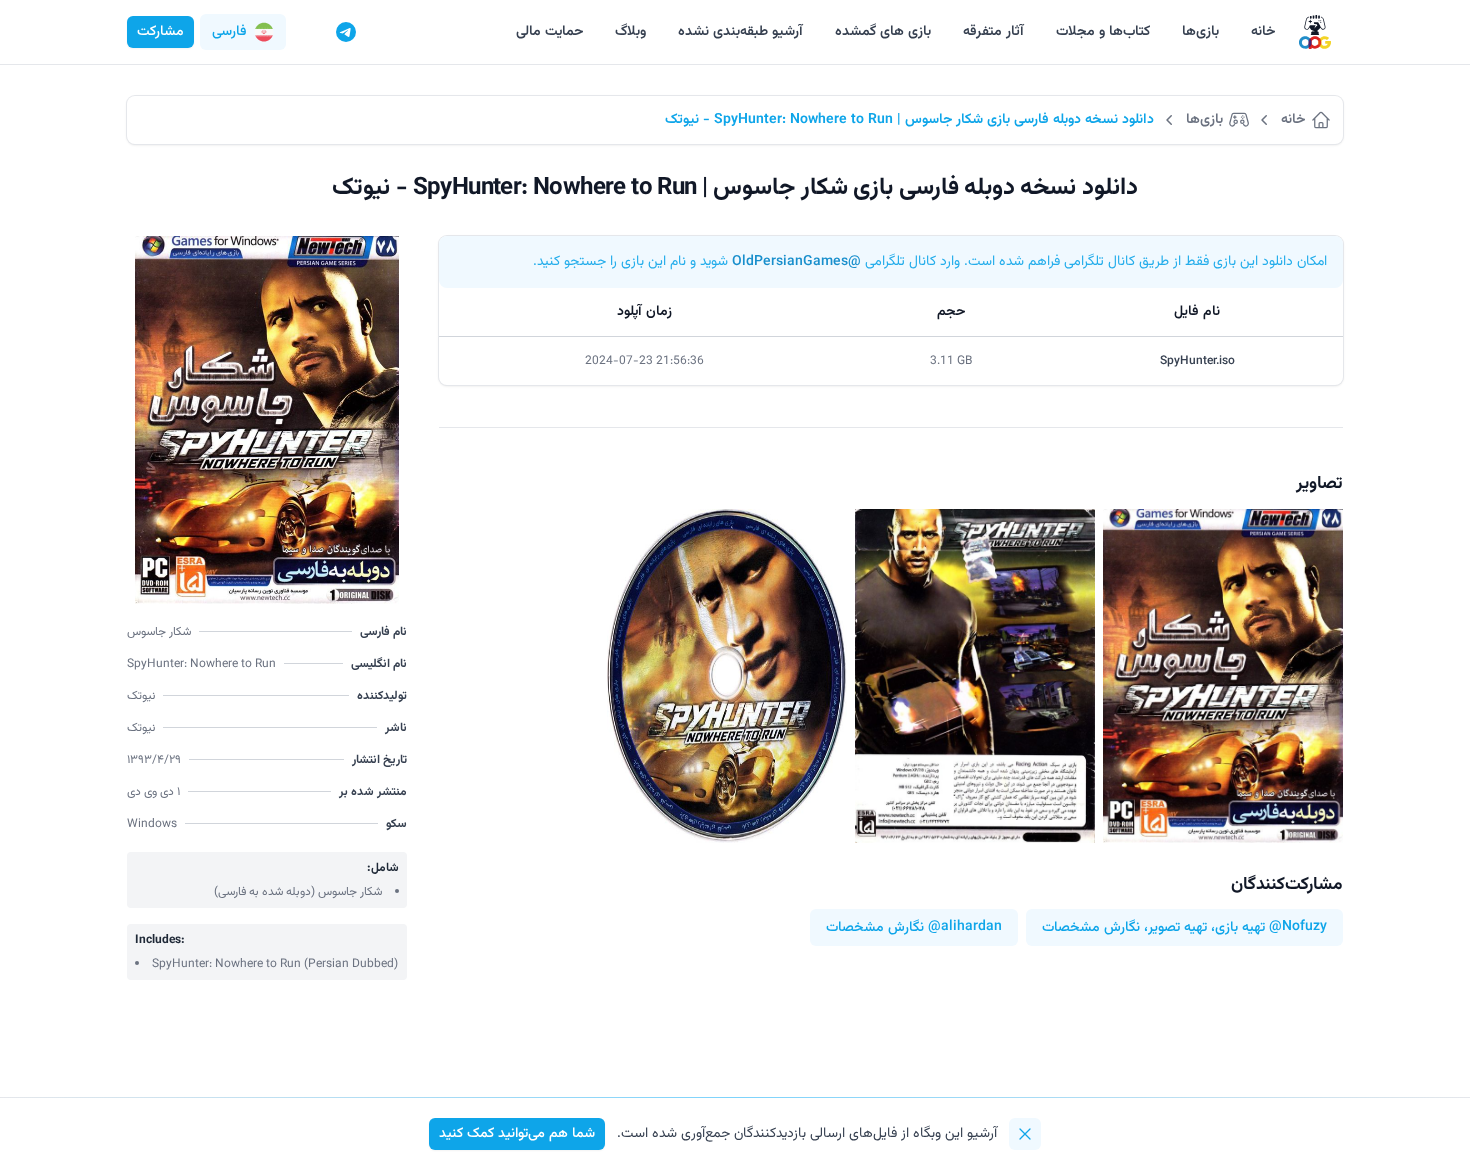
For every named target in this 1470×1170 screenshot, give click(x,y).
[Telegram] (346, 32)
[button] (243, 32)
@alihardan (965, 927)
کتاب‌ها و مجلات (1103, 32)
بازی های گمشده (883, 32)
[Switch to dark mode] (308, 32)
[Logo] (1315, 32)
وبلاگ (630, 32)
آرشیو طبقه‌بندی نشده (740, 32)
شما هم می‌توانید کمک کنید (517, 1134)
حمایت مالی (549, 32)
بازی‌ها (1200, 32)
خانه (1263, 32)
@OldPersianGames (796, 262)
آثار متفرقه (993, 32)
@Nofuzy (1298, 927)
